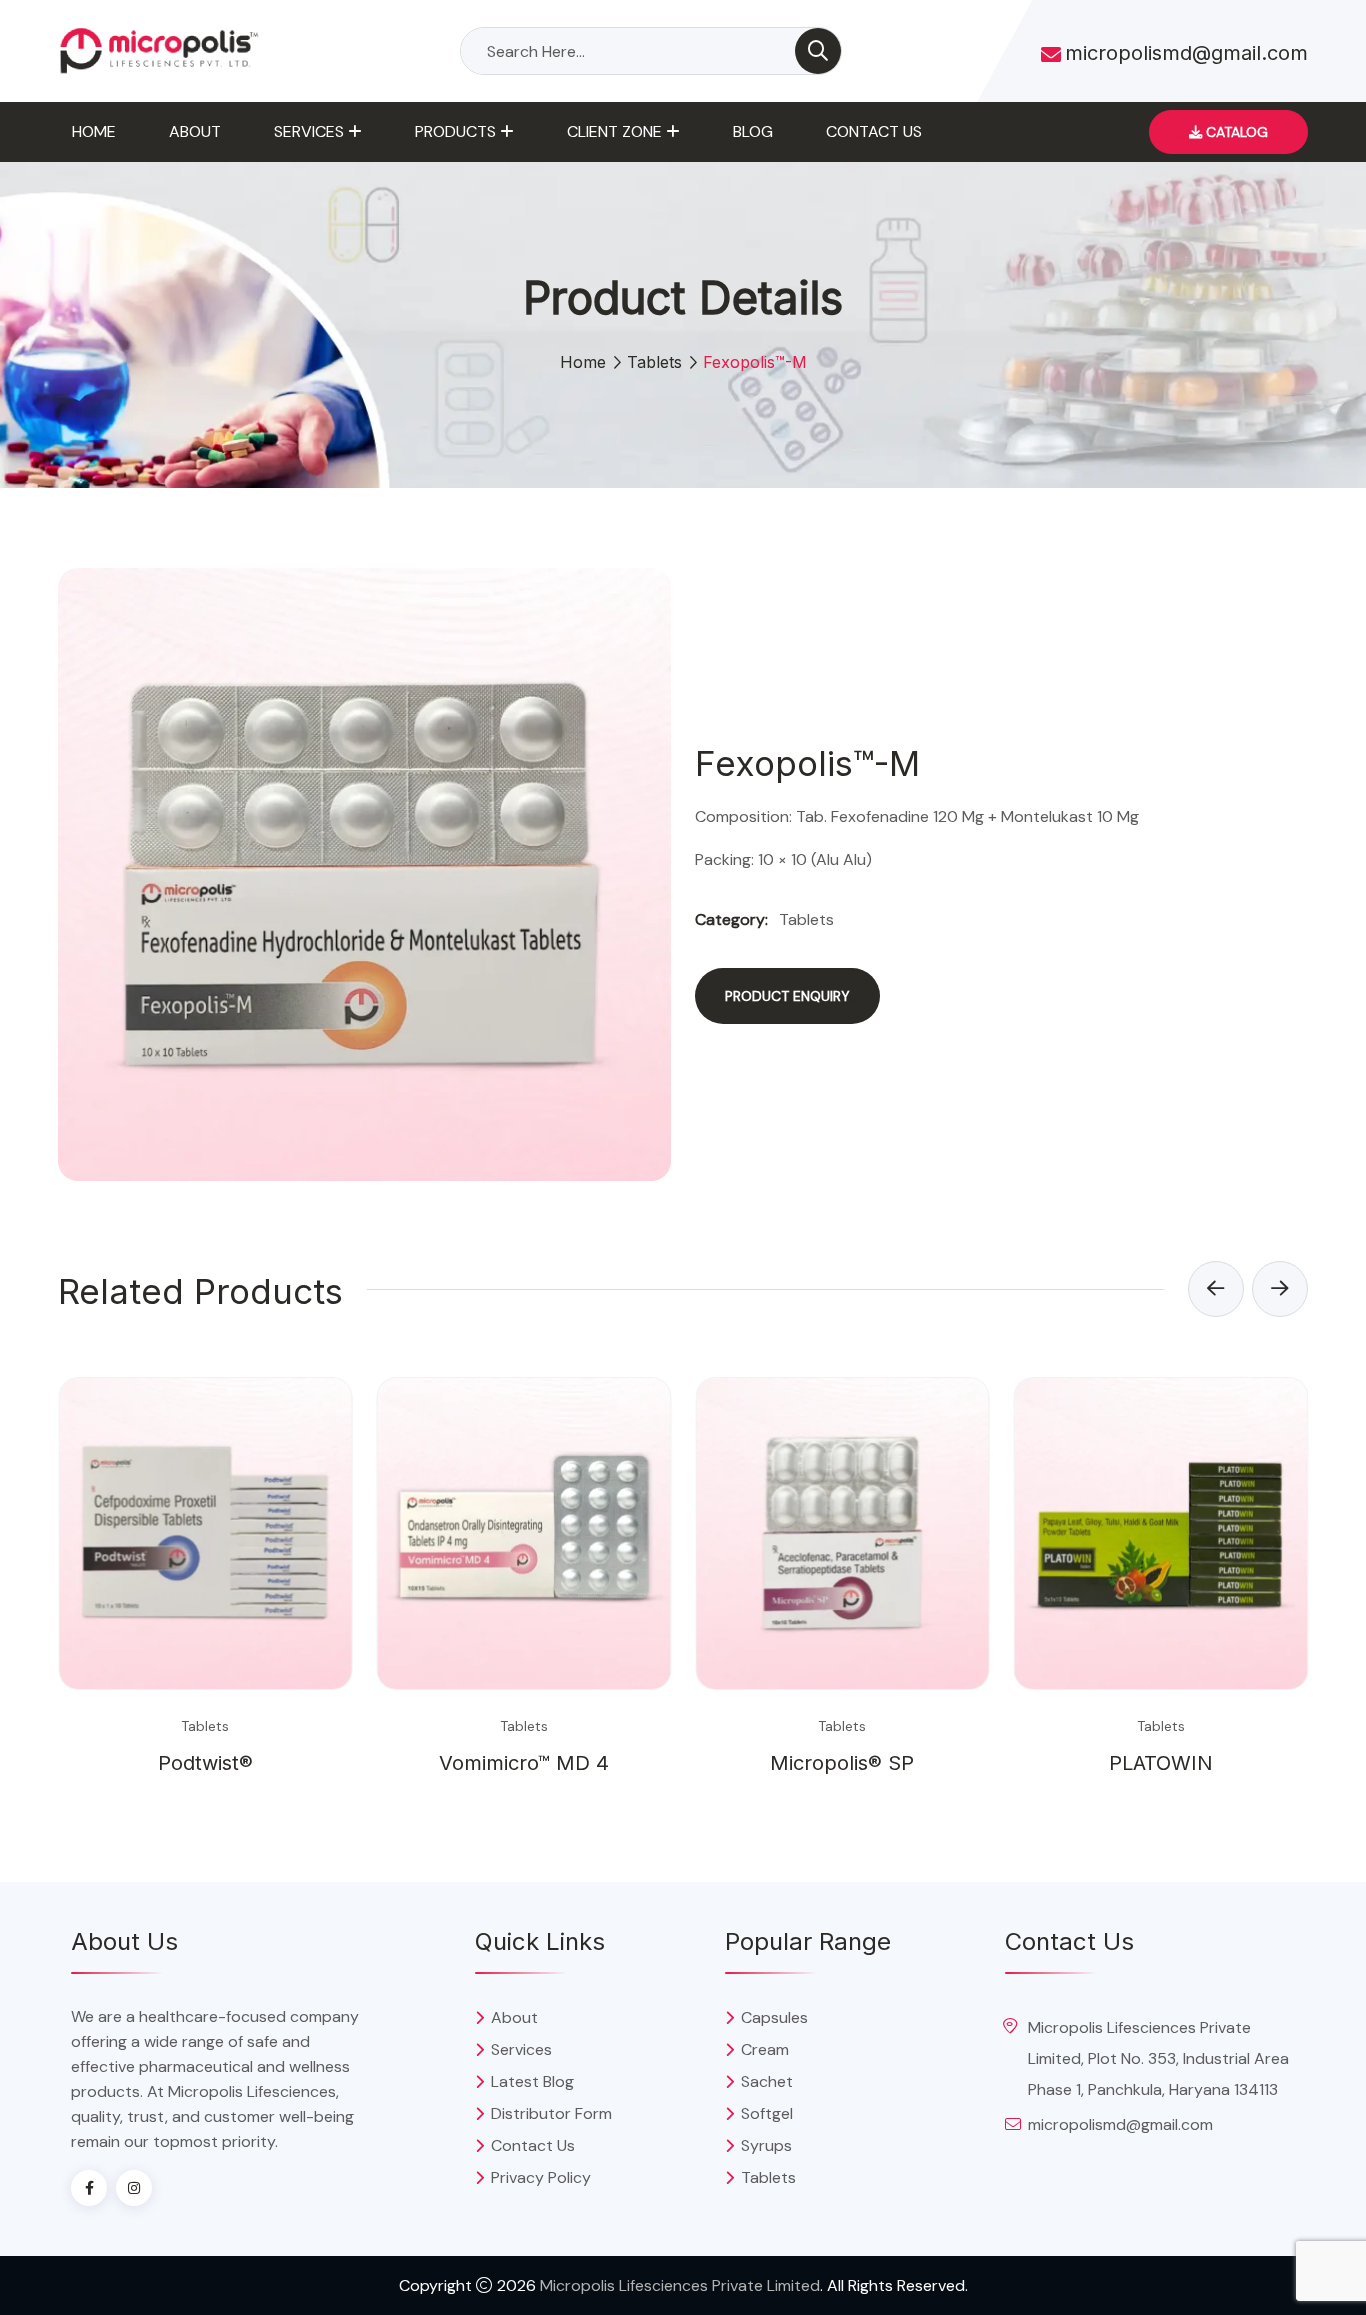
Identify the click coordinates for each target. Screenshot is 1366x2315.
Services (309, 131)
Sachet (767, 2081)
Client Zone (614, 131)
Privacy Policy (541, 2177)
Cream (765, 2049)
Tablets (654, 362)
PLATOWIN (1161, 1763)
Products (455, 131)
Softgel (767, 2113)
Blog (753, 131)
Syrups (766, 2145)
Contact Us (874, 131)
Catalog (1235, 132)
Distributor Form (551, 2113)
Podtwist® (205, 1763)
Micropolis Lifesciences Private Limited (680, 2285)
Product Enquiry (787, 996)
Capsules (774, 2017)
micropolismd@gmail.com (1186, 53)
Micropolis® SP (842, 1763)
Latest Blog (532, 2081)
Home (94, 131)
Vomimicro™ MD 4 (524, 1763)
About (195, 131)
